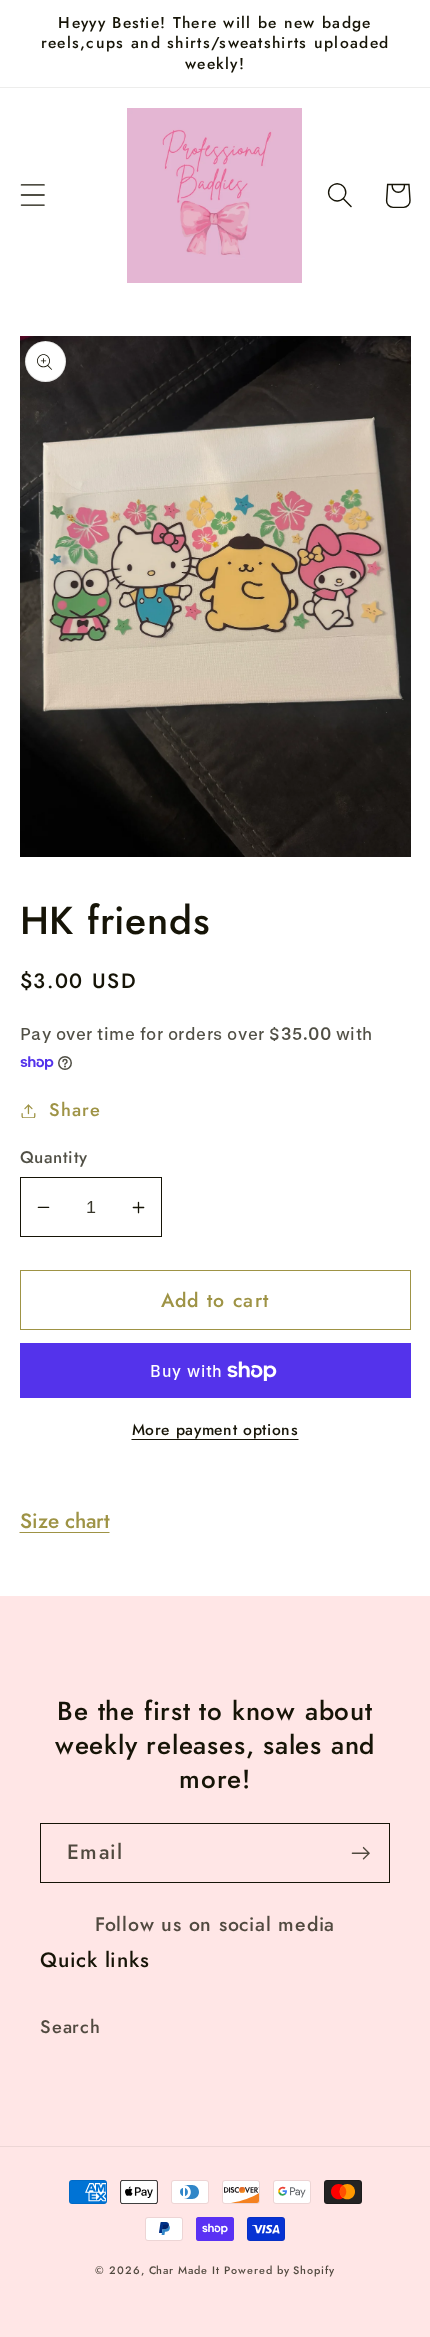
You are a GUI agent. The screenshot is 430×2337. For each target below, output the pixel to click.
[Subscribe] (360, 1853)
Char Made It (184, 2270)
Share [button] (74, 1110)
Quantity (54, 1157)
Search (70, 2027)
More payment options (215, 1430)
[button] (32, 195)
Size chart (65, 1521)
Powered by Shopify (279, 2270)
